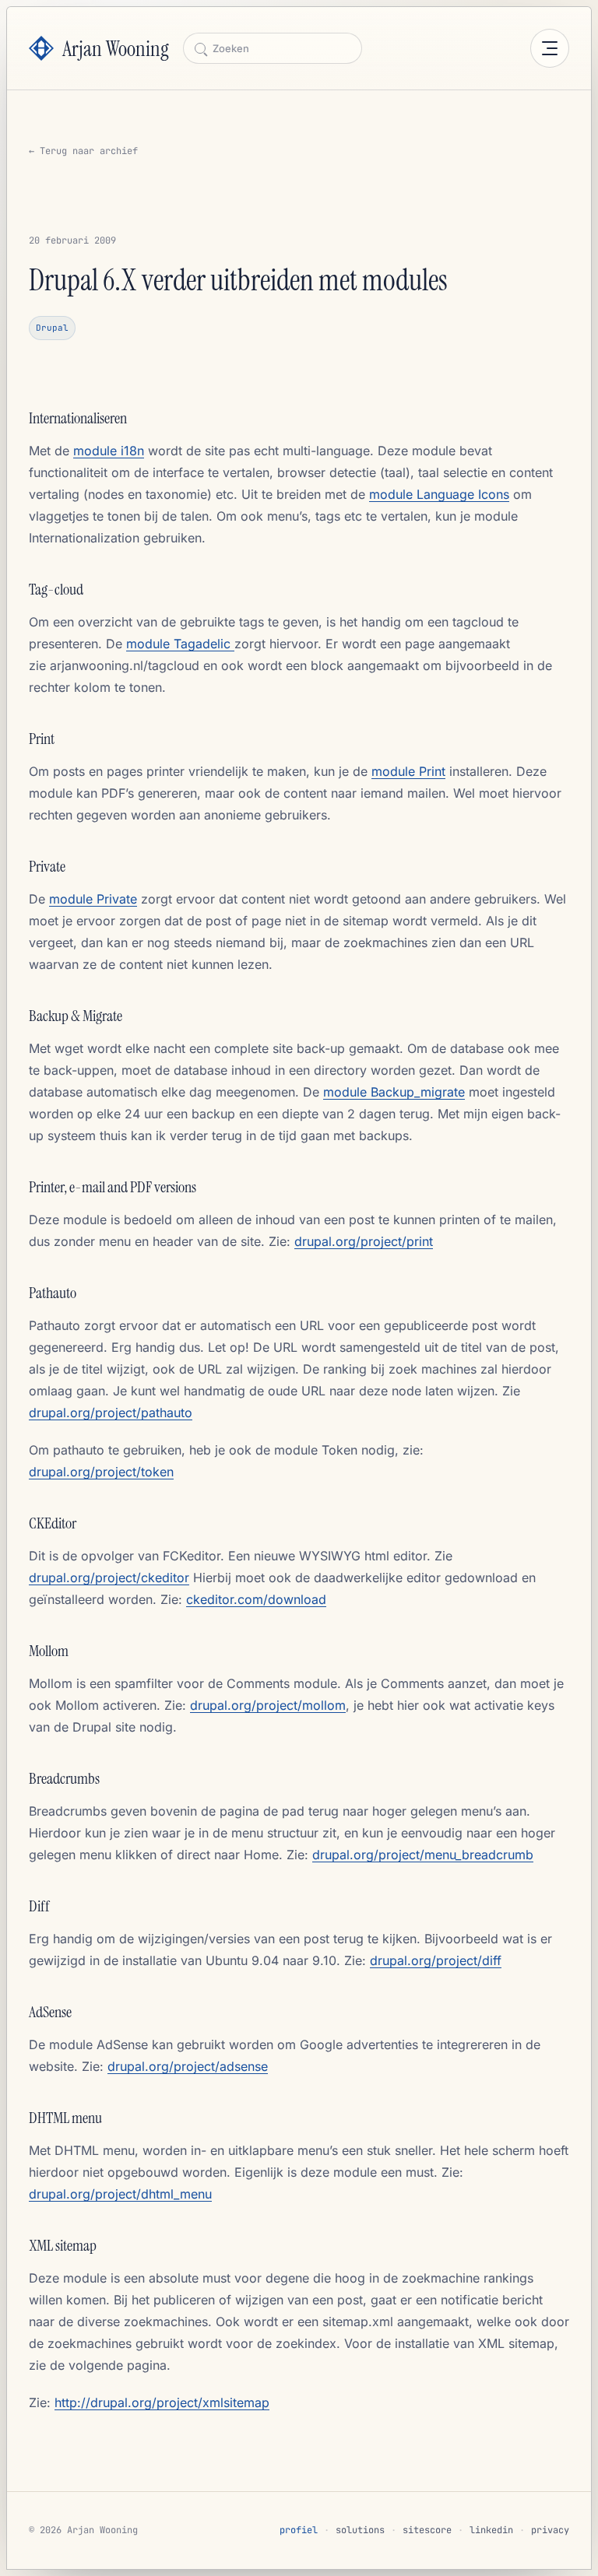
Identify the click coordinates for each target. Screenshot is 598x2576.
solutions (360, 2530)
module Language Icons (439, 494)
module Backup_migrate (394, 1092)
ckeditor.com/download (256, 1599)
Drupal (52, 328)
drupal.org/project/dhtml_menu (120, 2194)
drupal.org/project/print (364, 1241)
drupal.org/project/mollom (268, 1705)
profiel (299, 2530)
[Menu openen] (550, 48)
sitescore (427, 2530)
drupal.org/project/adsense (188, 2066)
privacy (550, 2530)
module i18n (109, 451)
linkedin (491, 2530)
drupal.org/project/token (101, 1472)
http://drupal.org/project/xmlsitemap (162, 2402)
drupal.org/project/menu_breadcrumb (423, 1855)
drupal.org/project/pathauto (111, 1413)
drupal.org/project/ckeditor (109, 1578)
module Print (408, 771)
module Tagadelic (180, 644)
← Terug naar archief (83, 151)
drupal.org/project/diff (436, 1960)
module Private (93, 899)
